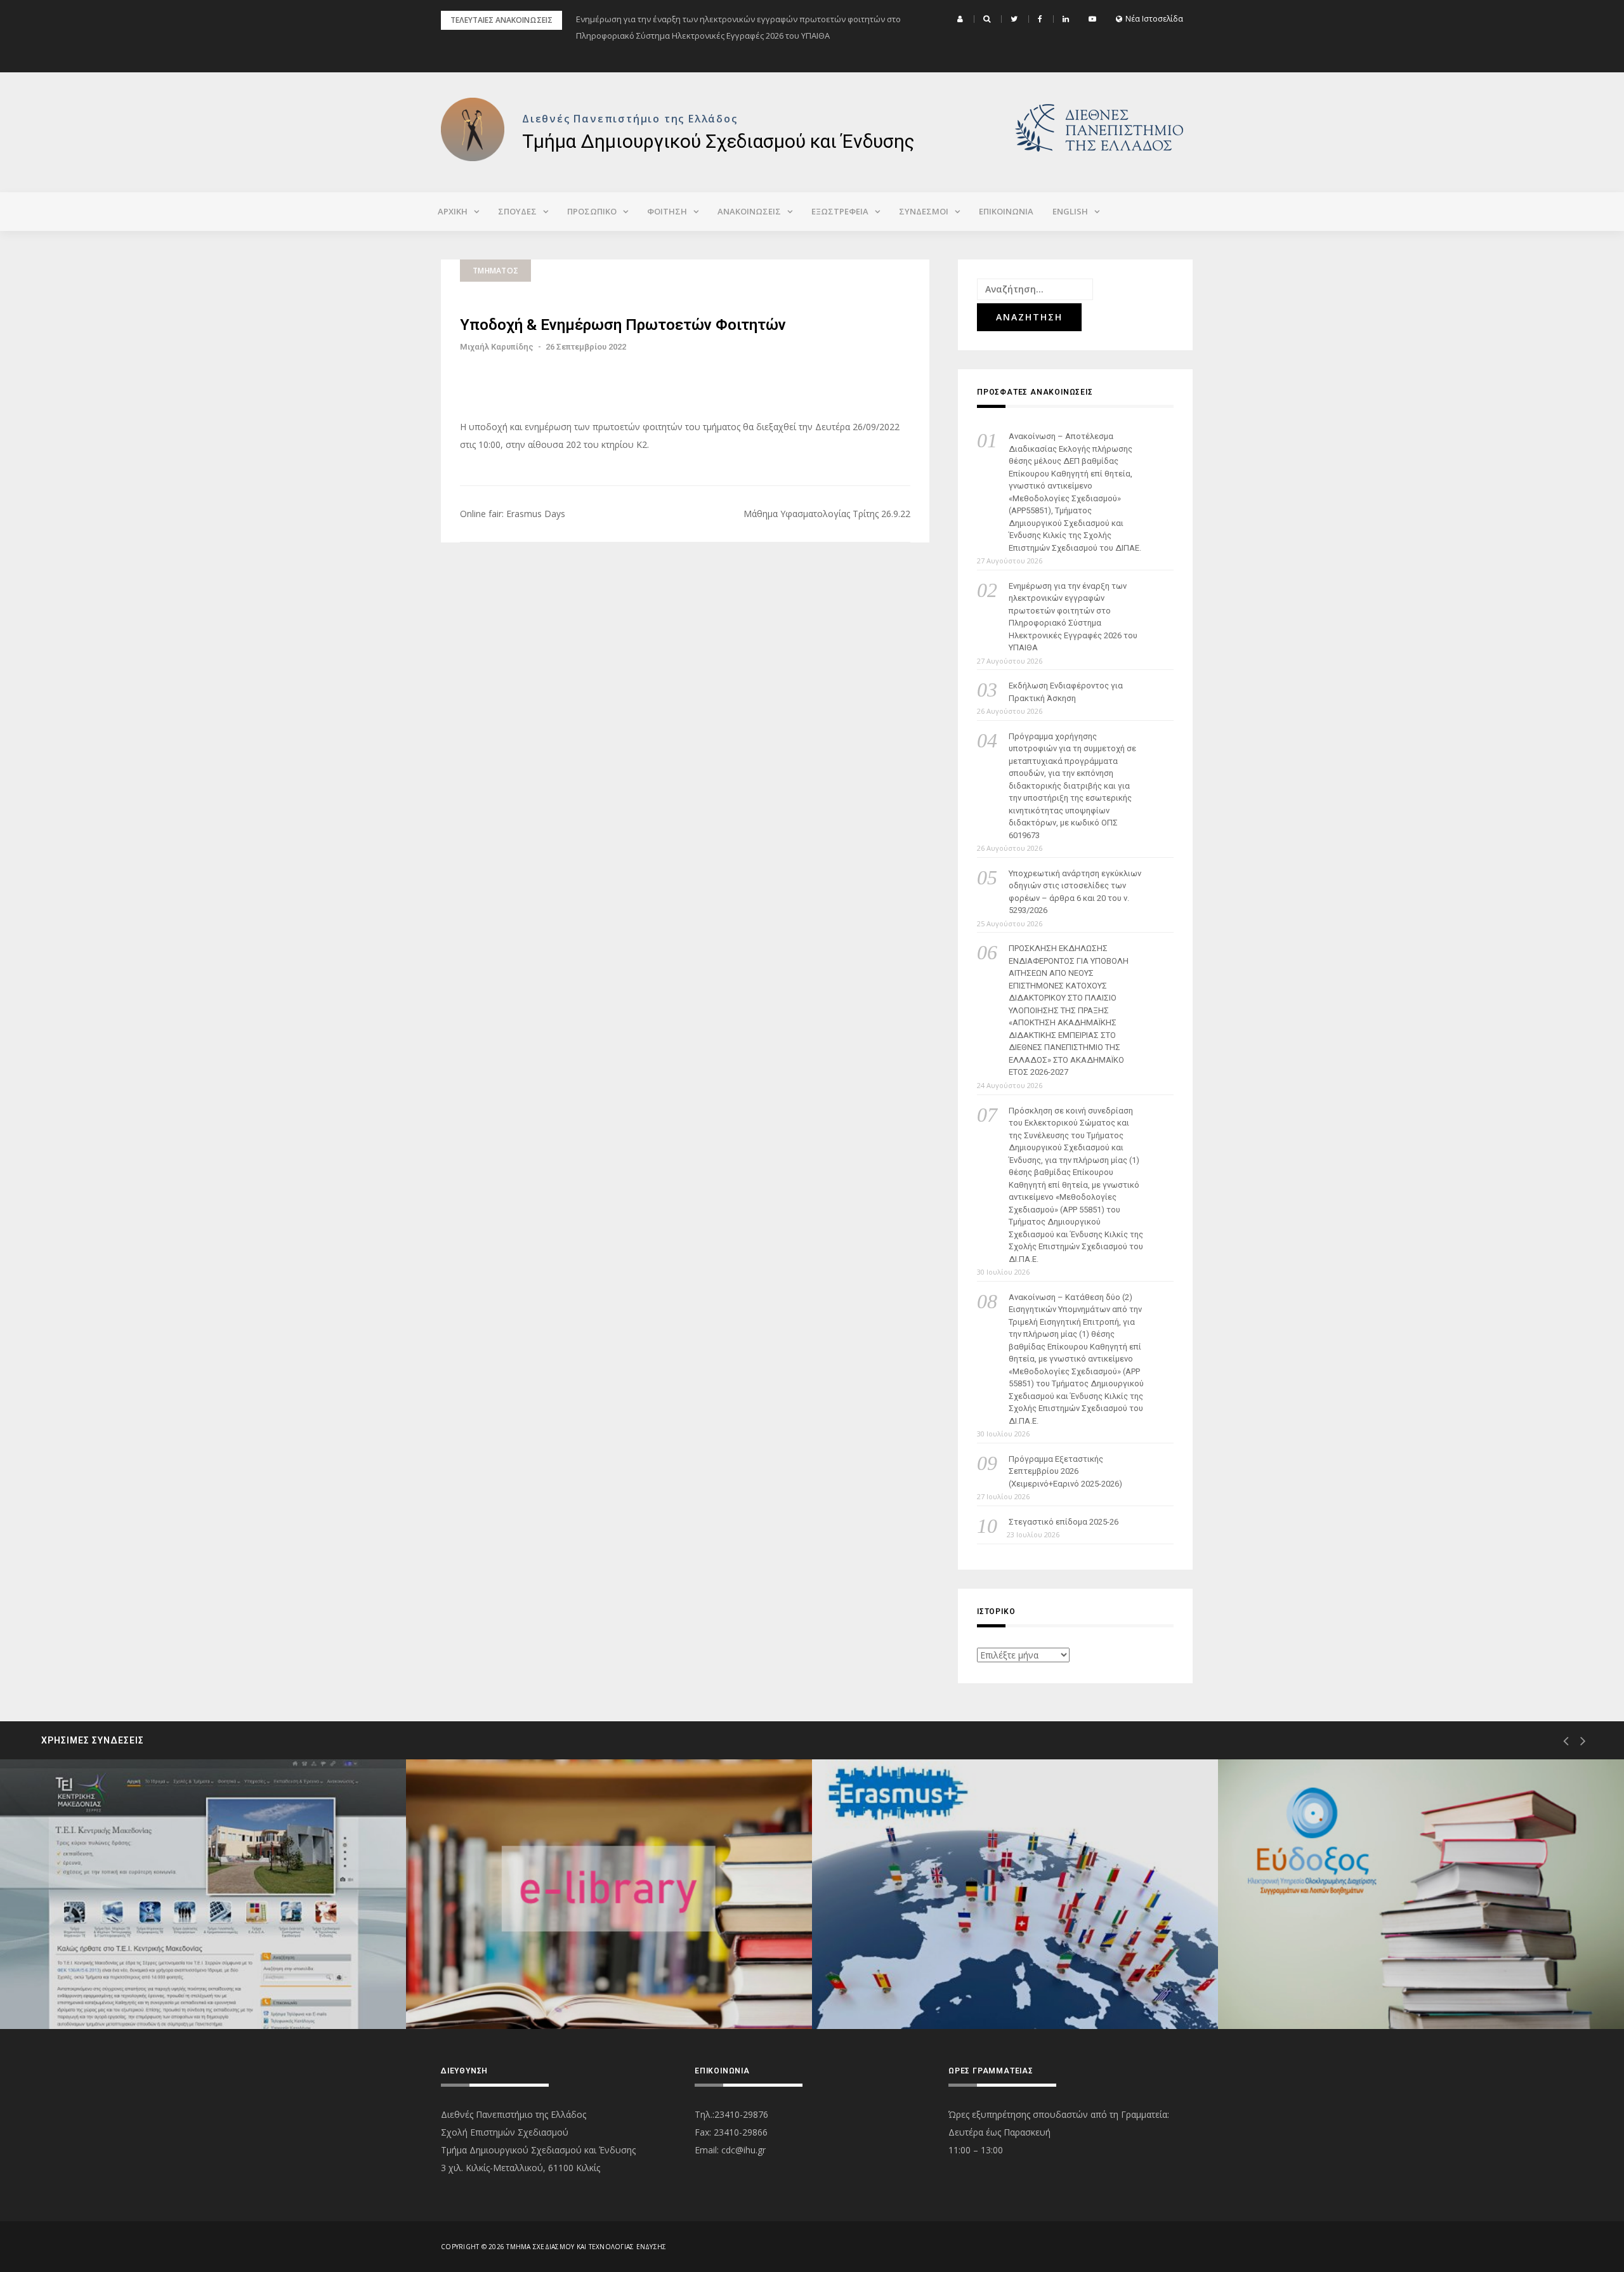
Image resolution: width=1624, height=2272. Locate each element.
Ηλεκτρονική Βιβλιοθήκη (510, 1984)
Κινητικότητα (891, 1984)
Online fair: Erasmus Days (513, 514)
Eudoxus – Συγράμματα (1319, 1984)
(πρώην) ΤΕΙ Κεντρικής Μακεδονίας (125, 1984)
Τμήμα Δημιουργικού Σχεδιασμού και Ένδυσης (718, 141)
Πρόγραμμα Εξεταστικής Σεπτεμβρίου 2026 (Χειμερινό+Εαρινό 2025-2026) (1065, 1471)
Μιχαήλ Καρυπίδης (497, 347)
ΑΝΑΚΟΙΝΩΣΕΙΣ (749, 211)
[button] (962, 19)
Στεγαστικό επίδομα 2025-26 (1064, 1522)
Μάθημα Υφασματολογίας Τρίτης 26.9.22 (827, 514)
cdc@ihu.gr (743, 2150)
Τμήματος (495, 271)
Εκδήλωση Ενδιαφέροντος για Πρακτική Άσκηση (1066, 692)
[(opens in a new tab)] (203, 1894)
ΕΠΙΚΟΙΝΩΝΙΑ (1006, 211)
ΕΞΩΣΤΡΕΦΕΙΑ (840, 211)
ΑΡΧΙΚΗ (453, 211)
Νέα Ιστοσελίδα (1154, 19)
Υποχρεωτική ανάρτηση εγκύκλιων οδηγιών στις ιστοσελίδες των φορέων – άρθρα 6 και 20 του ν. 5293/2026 (1075, 892)
